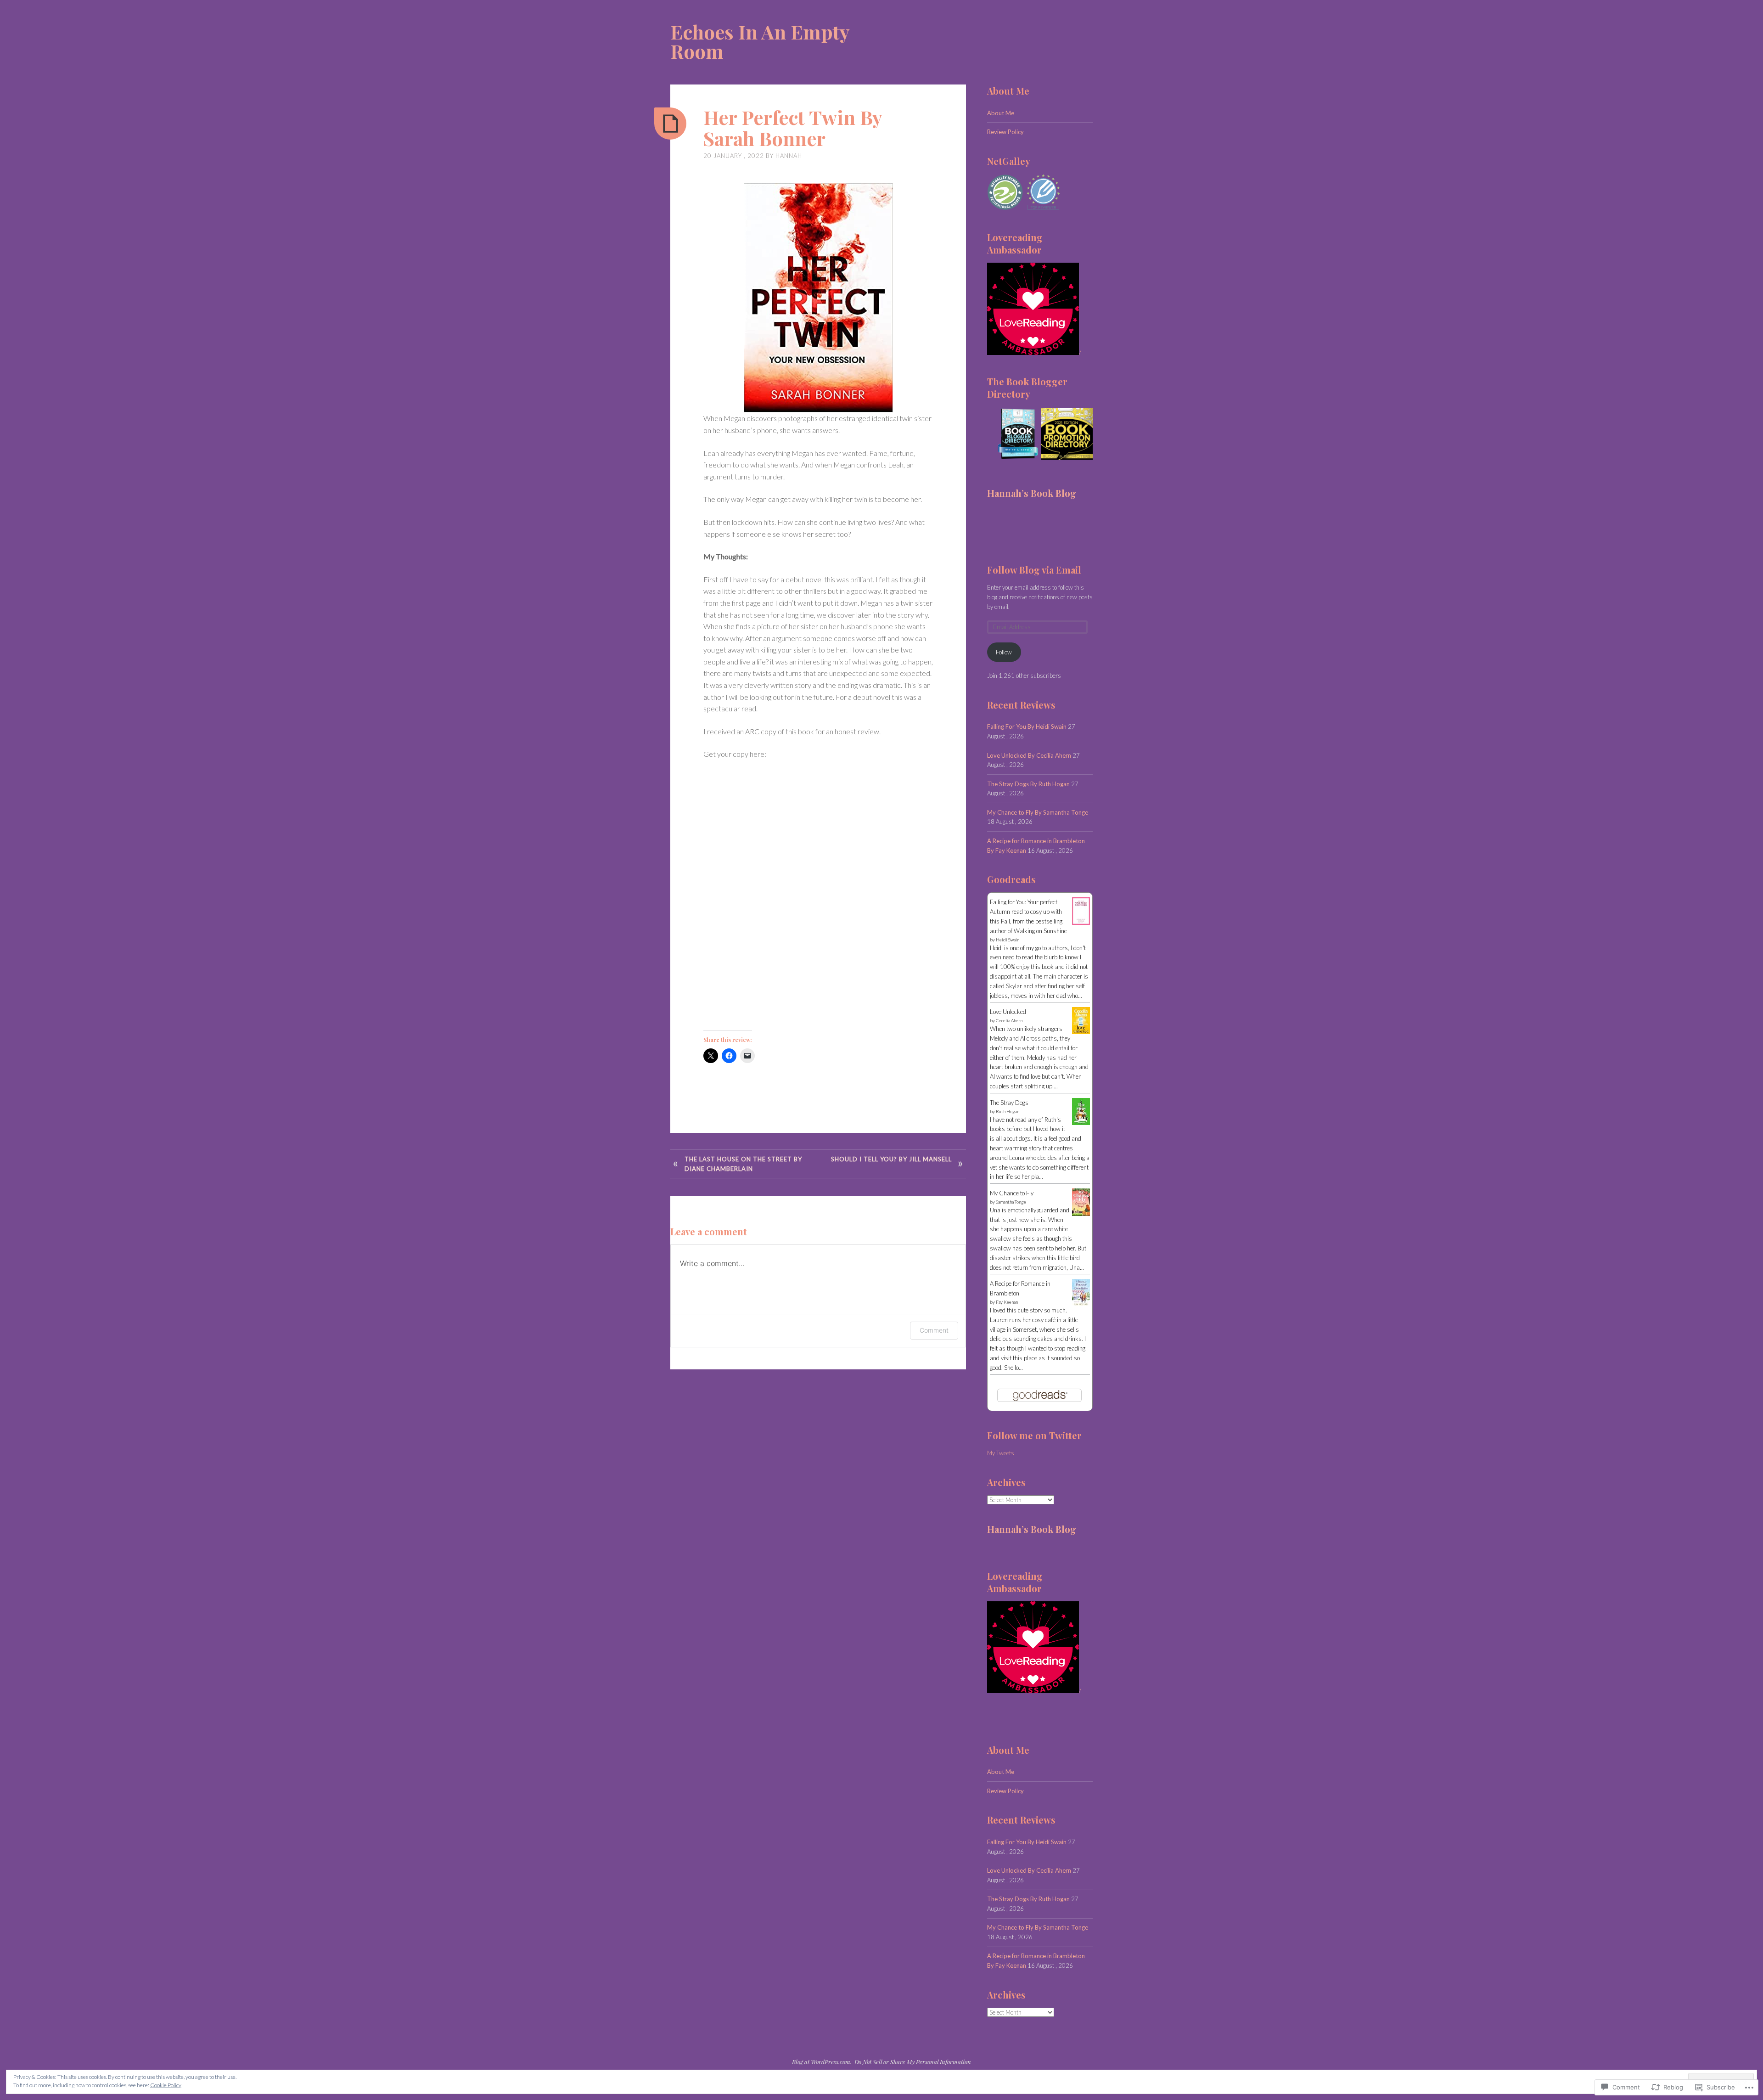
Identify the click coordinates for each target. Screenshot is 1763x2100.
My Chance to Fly (1012, 1193)
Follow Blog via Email (1034, 570)
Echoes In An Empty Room (760, 41)
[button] (1013, 434)
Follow (1004, 652)
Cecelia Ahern (1009, 1020)
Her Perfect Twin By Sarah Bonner (793, 128)
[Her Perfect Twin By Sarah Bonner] (670, 124)
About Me (1001, 113)
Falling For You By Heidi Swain (1027, 726)
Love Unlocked (1008, 1012)
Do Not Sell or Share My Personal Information (913, 2062)
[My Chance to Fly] (1081, 1214)
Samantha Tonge (1011, 1202)
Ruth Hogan (1008, 1111)
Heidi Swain (1008, 940)
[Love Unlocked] (1081, 1032)
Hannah (789, 156)
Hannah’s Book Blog (1032, 493)
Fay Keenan (1007, 1302)
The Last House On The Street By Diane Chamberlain (743, 1164)
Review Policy (1005, 132)
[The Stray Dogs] (1081, 1123)
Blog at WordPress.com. (822, 2062)
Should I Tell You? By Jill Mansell (891, 1159)
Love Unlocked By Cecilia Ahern (1029, 755)
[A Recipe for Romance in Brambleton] (1081, 1304)
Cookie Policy (166, 2085)
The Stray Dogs (1009, 1103)
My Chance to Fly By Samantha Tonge (1038, 812)
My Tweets (1001, 1453)
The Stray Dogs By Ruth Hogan (1028, 784)
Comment (934, 1330)
